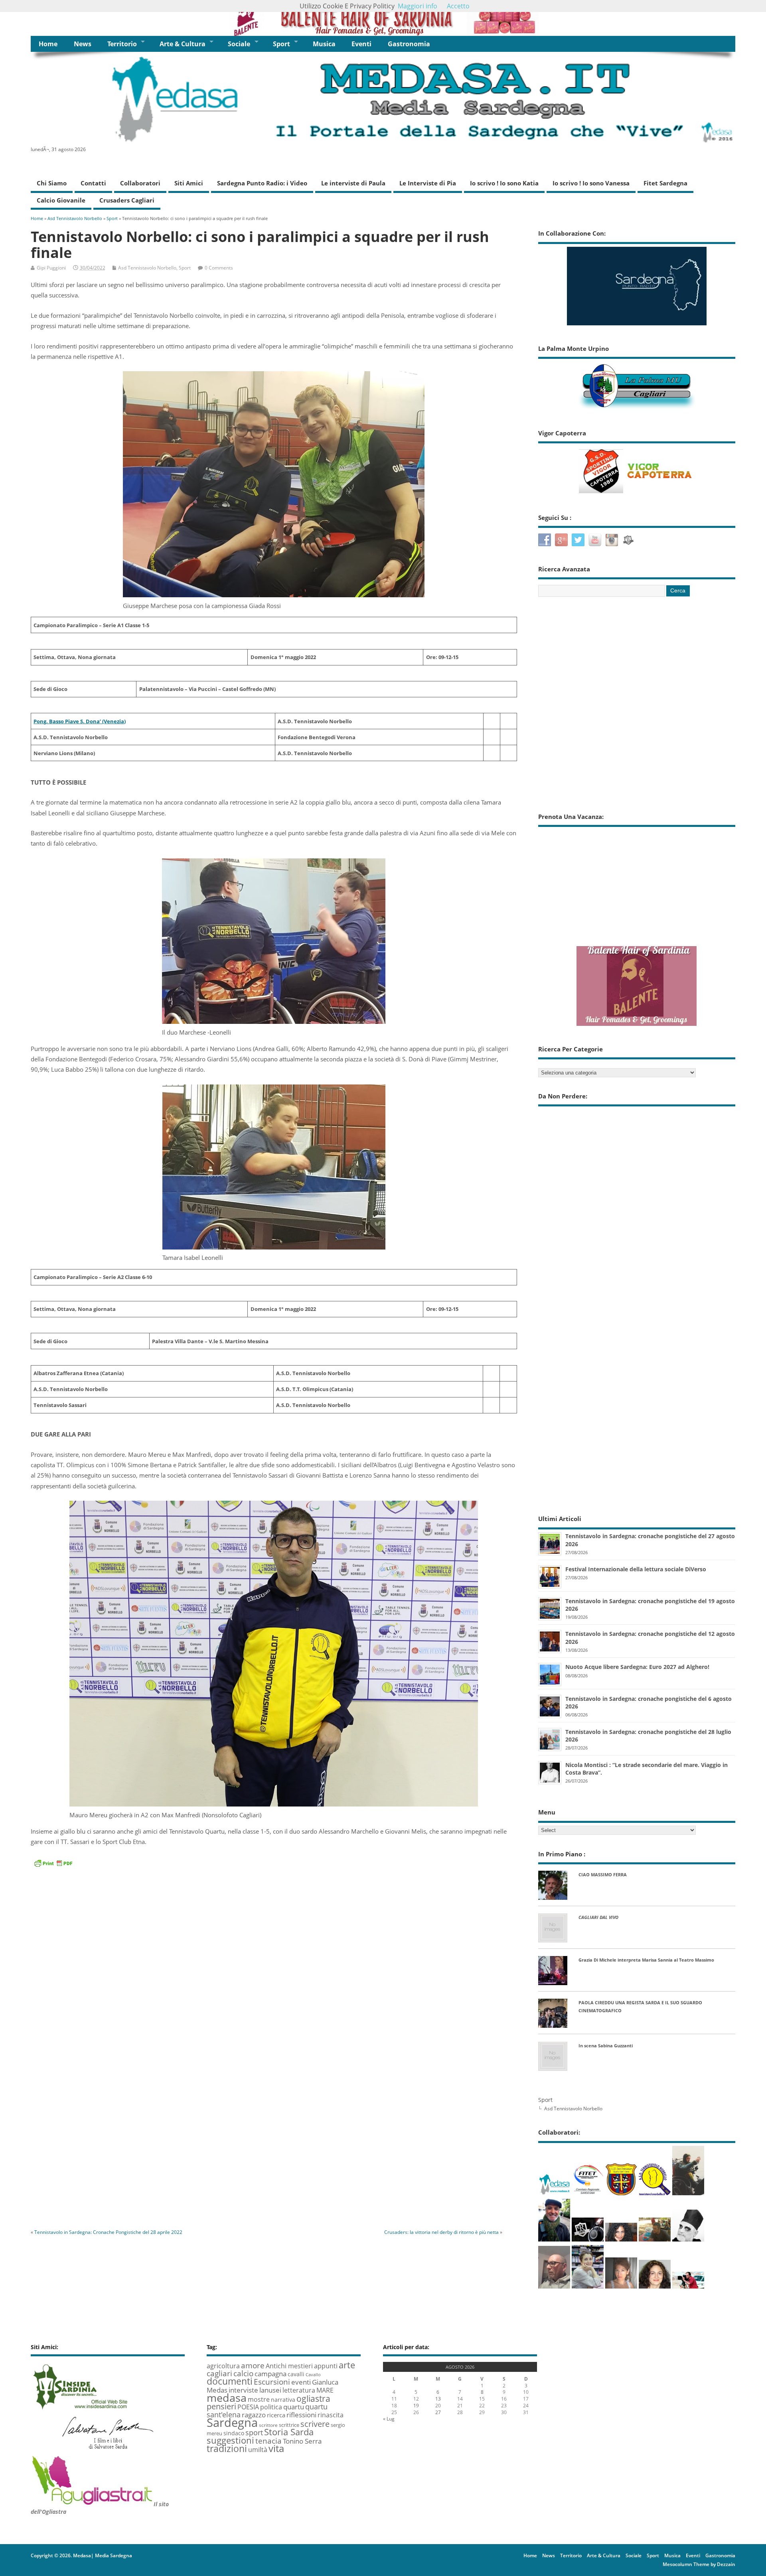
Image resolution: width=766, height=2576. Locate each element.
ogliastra (313, 2398)
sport (254, 2432)
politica (271, 2407)
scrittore (268, 2425)
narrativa (283, 2400)
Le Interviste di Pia (428, 183)
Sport (281, 44)
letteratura (299, 2390)
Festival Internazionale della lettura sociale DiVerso (636, 1569)
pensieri (221, 2406)
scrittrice (289, 2425)
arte (347, 2365)
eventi (301, 2382)
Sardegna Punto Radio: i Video (262, 183)
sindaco (234, 2433)
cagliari (219, 2373)
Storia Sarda (289, 2432)
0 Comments (219, 268)
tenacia (268, 2441)
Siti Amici (189, 183)
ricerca (276, 2415)
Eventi (361, 44)
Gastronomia (409, 44)
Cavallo (313, 2375)
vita (276, 2448)
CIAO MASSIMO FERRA (603, 1874)
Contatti (93, 183)
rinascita (331, 2415)
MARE (325, 2390)
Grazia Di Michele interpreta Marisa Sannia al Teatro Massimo (646, 1960)
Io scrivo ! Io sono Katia (504, 183)
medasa (227, 2398)
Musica (324, 44)
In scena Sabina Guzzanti (606, 2046)
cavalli (296, 2374)
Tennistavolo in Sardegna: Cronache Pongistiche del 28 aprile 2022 (108, 2232)
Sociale (239, 44)
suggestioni (230, 2440)
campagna (270, 2374)
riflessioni (301, 2415)
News (83, 44)
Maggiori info (418, 6)
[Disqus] (274, 2112)
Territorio (122, 44)
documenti (230, 2381)
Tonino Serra (302, 2441)
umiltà (258, 2450)
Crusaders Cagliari (127, 200)
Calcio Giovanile (61, 200)
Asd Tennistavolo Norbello (147, 268)
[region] (383, 18)
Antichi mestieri (289, 2366)
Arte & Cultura (183, 44)
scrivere (315, 2424)
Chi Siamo (52, 183)
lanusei (270, 2390)
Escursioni (272, 2382)
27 (438, 2412)
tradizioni (227, 2448)
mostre (259, 2399)
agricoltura (223, 2366)
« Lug (389, 2419)
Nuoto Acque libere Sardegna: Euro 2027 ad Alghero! (637, 1667)
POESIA (248, 2407)
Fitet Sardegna (665, 183)
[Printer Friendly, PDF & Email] (53, 1863)
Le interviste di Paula (353, 183)
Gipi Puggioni (51, 268)
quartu (294, 2407)
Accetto (458, 6)
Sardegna (232, 2423)
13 (438, 2399)
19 (416, 2406)
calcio (243, 2373)
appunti (326, 2366)
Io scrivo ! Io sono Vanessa (591, 183)
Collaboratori (140, 183)
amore (253, 2365)
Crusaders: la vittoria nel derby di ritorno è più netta (441, 2232)
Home (48, 44)
